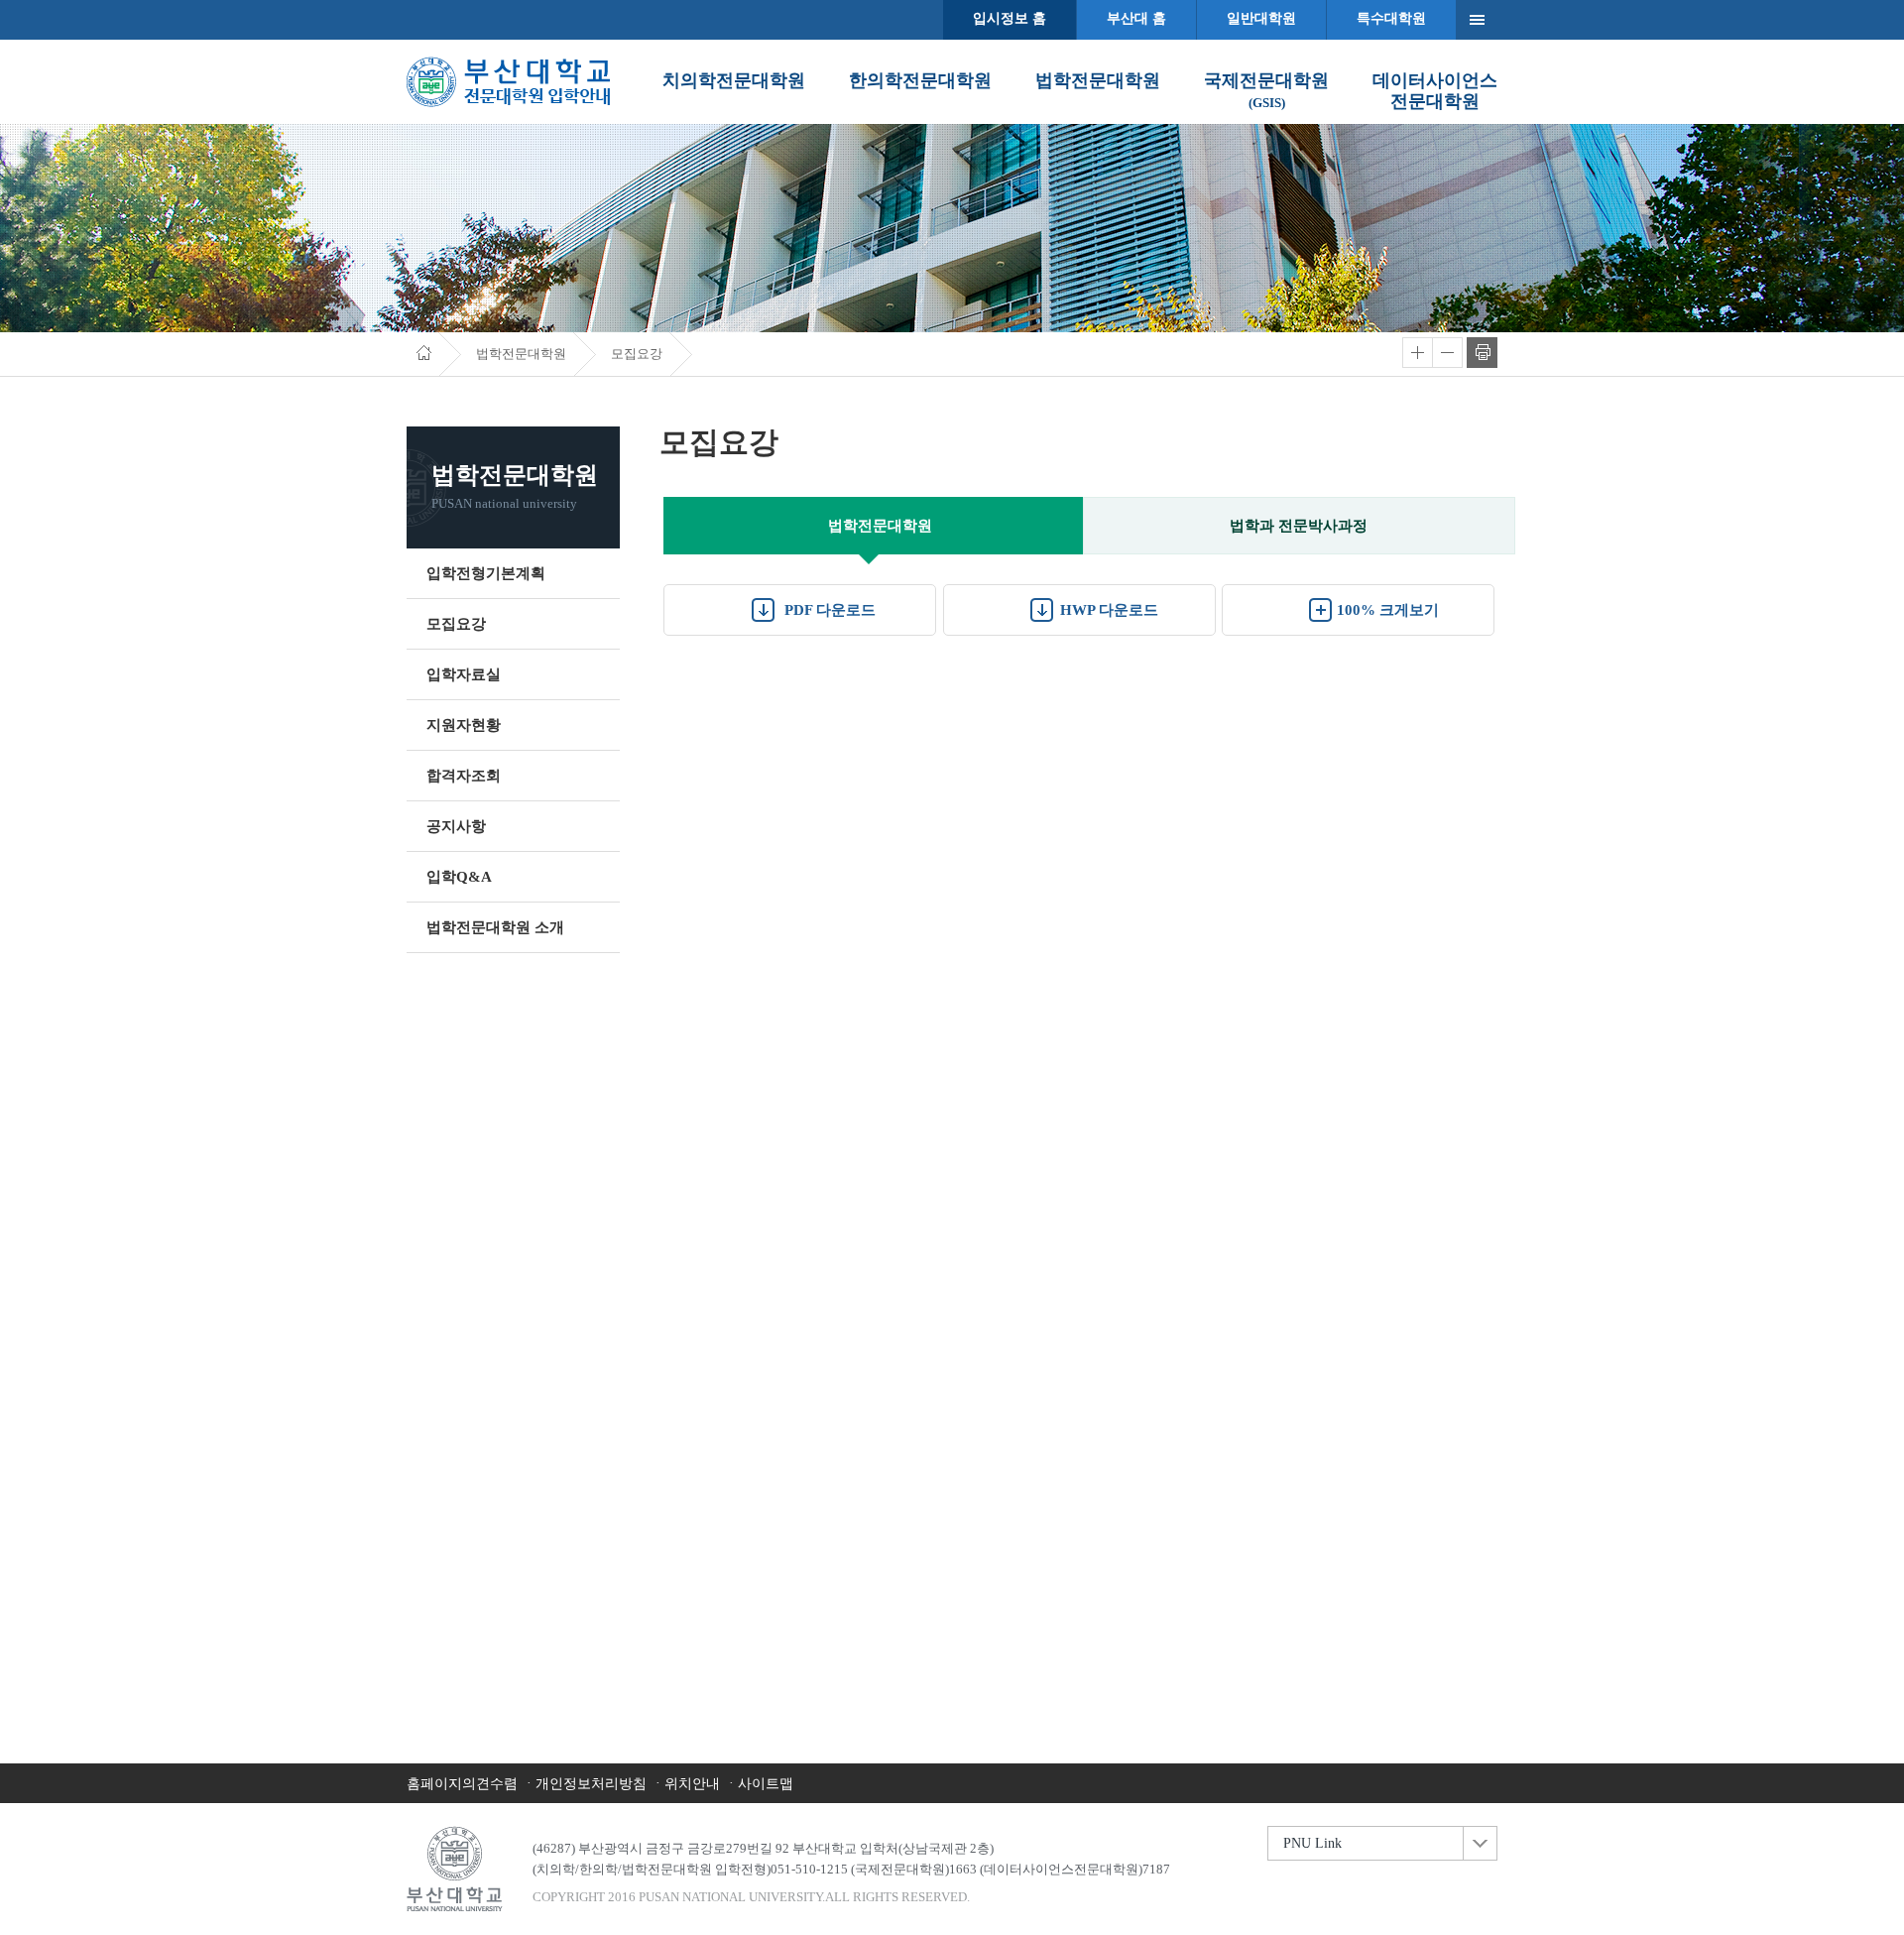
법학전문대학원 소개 (495, 927)
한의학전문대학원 (920, 80)
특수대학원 (1391, 18)
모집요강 (456, 624)
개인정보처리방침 (591, 1784)
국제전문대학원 (1266, 90)
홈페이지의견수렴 (462, 1784)
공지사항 (456, 826)
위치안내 (692, 1784)
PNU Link (1312, 1843)
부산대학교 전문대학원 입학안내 (508, 82)
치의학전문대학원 (734, 80)
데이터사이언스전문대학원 (1435, 91)
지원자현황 (464, 725)
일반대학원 (1261, 18)
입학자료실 (464, 674)
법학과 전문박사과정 (1299, 526)
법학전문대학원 (1098, 80)
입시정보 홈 (1010, 18)
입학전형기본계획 (486, 573)
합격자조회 (464, 776)
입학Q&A (459, 877)
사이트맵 (766, 1784)
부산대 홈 (1136, 18)
